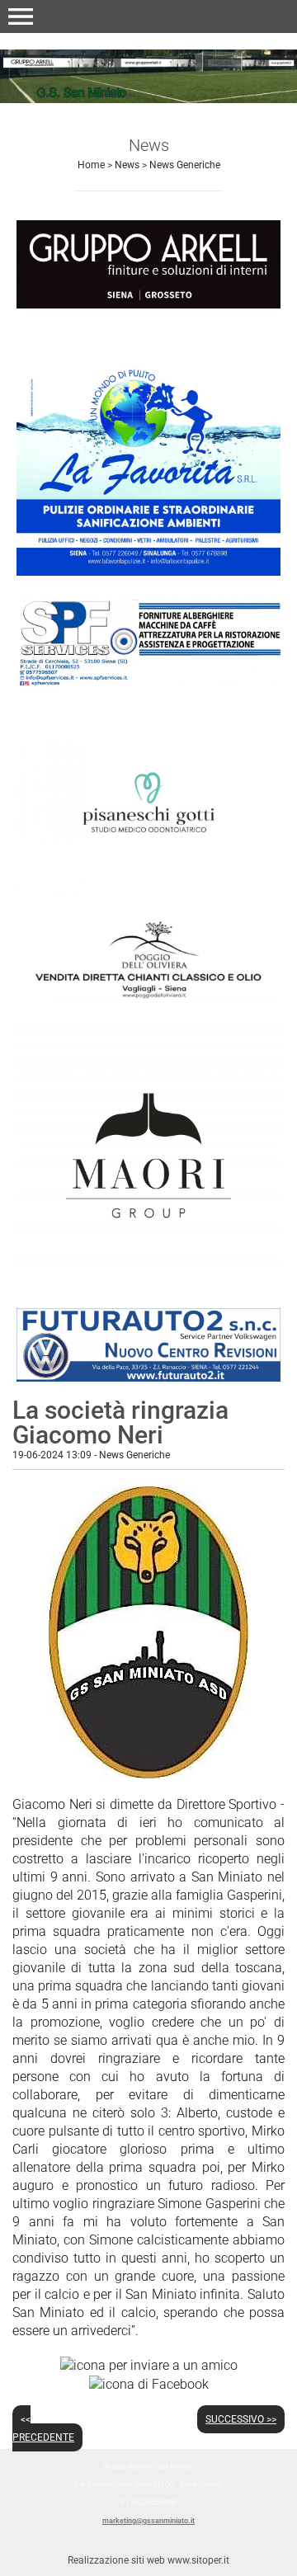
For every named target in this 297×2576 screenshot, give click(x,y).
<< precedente (43, 2428)
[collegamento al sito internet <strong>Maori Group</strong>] (148, 1154)
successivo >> (241, 2419)
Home (91, 165)
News (127, 165)
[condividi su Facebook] (149, 2383)
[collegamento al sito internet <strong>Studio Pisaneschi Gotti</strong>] (148, 801)
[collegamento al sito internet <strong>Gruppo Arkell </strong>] (148, 264)
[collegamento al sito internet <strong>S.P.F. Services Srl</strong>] (148, 641)
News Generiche (185, 165)
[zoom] (148, 1774)
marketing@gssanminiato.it (148, 2521)
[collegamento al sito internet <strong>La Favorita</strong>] (148, 451)
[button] (21, 16)
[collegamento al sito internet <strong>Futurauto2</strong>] (148, 1343)
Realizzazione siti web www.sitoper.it (148, 2560)
